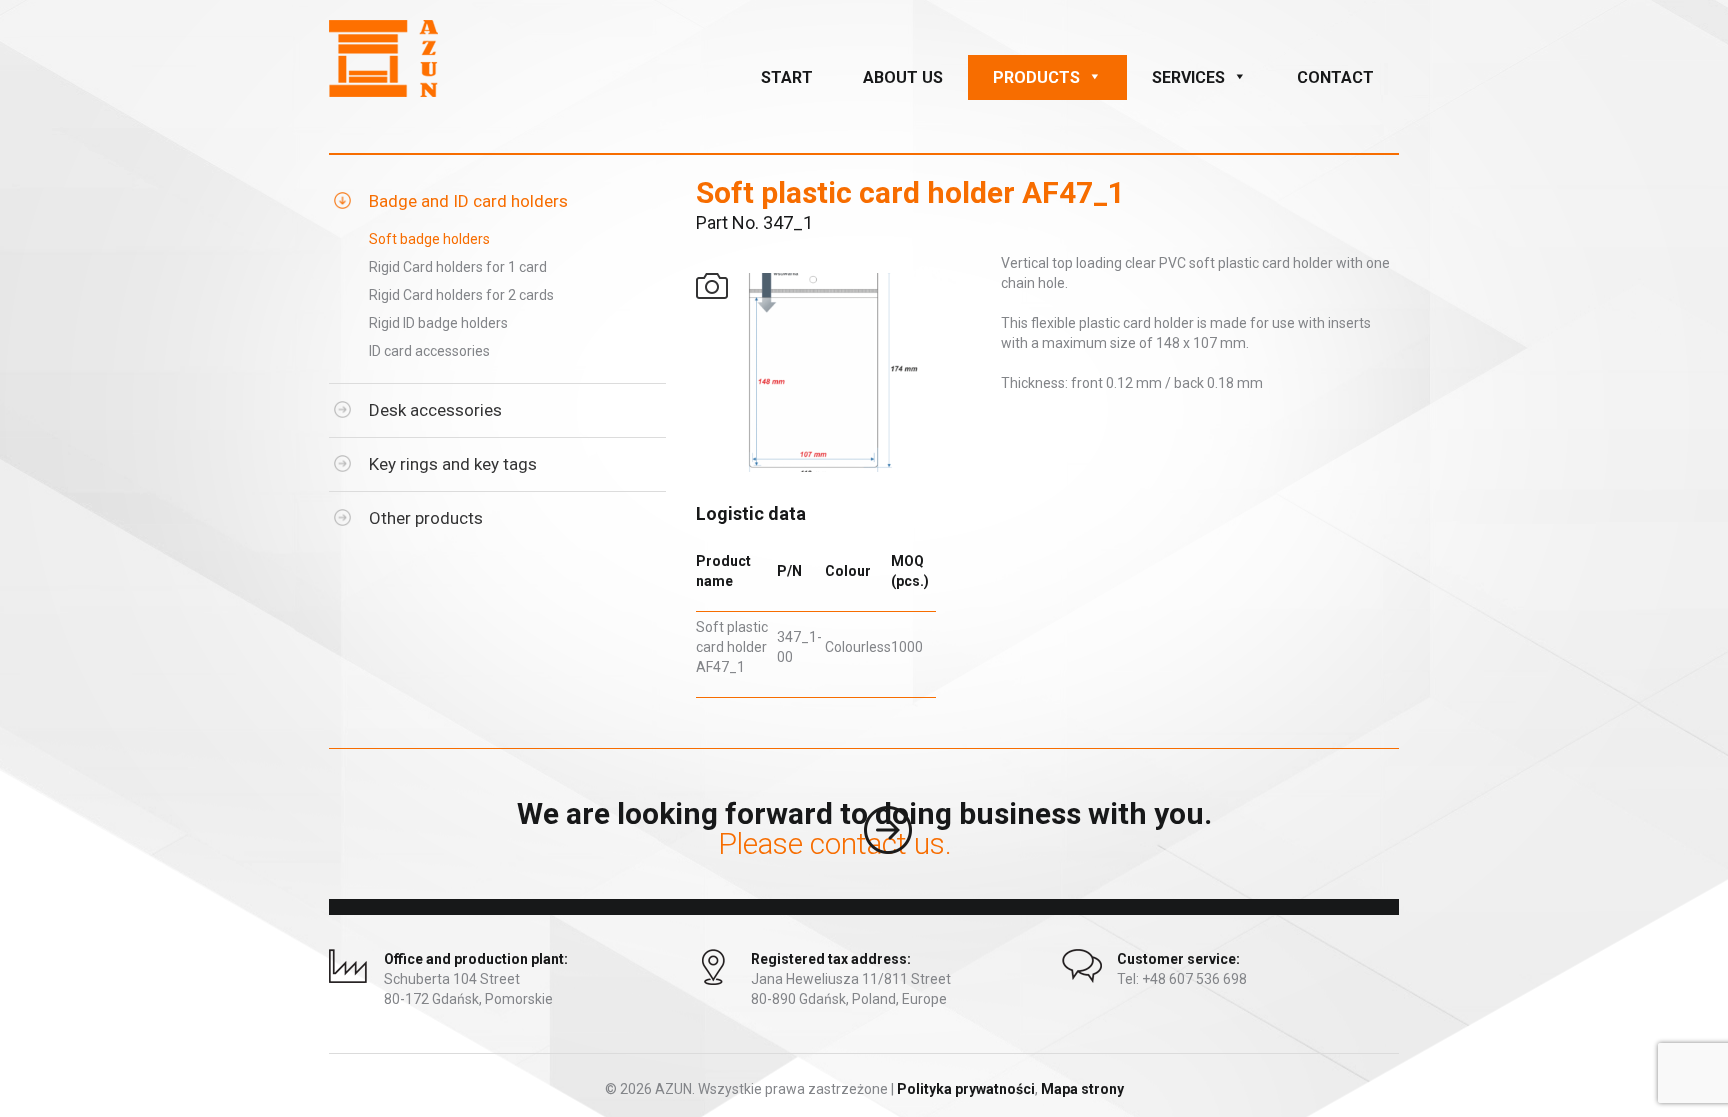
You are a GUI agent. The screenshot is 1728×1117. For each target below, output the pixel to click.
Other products (426, 518)
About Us (903, 77)
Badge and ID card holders (468, 201)
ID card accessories (429, 351)
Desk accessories (435, 410)
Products (1036, 77)
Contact (1335, 77)
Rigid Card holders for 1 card (458, 267)
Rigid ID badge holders (438, 323)
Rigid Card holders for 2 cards (461, 295)
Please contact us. (864, 853)
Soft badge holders (429, 239)
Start (787, 77)
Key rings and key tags (453, 464)
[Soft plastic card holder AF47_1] (834, 372)
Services (1188, 77)
